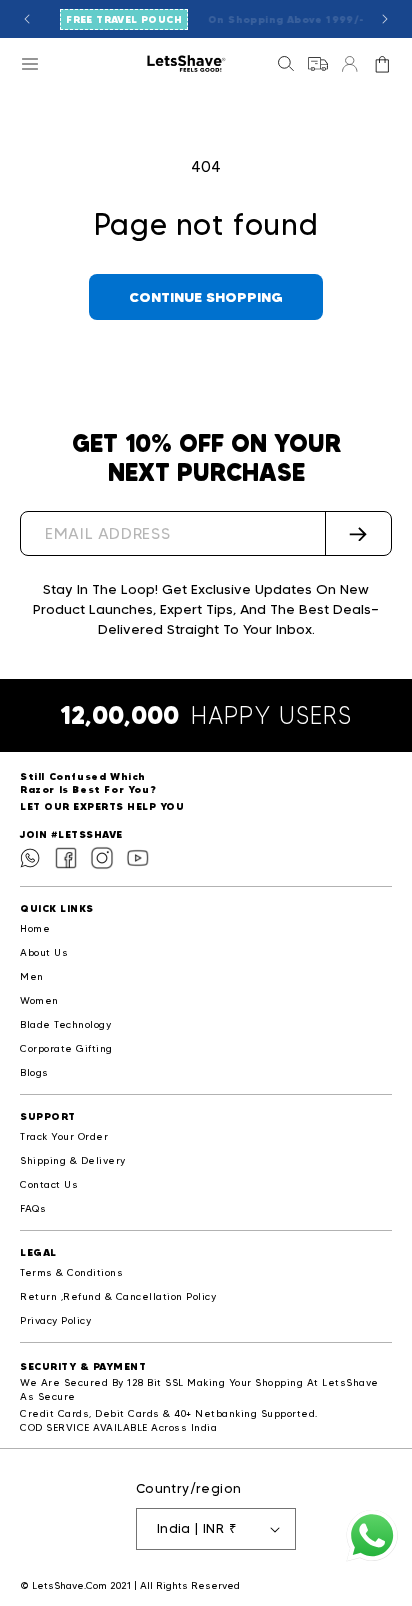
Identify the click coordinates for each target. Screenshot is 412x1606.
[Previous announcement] (27, 19)
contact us (49, 1184)
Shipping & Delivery (73, 1160)
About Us (44, 952)
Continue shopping (206, 297)
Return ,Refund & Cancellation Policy (118, 1296)
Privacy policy (55, 1320)
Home (35, 928)
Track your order (64, 1136)
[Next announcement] (385, 19)
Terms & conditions (71, 1272)
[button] (30, 64)
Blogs (34, 1072)
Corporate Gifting (66, 1048)
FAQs (33, 1208)
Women (39, 1000)
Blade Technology (65, 1024)
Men (32, 976)
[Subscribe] (358, 533)
